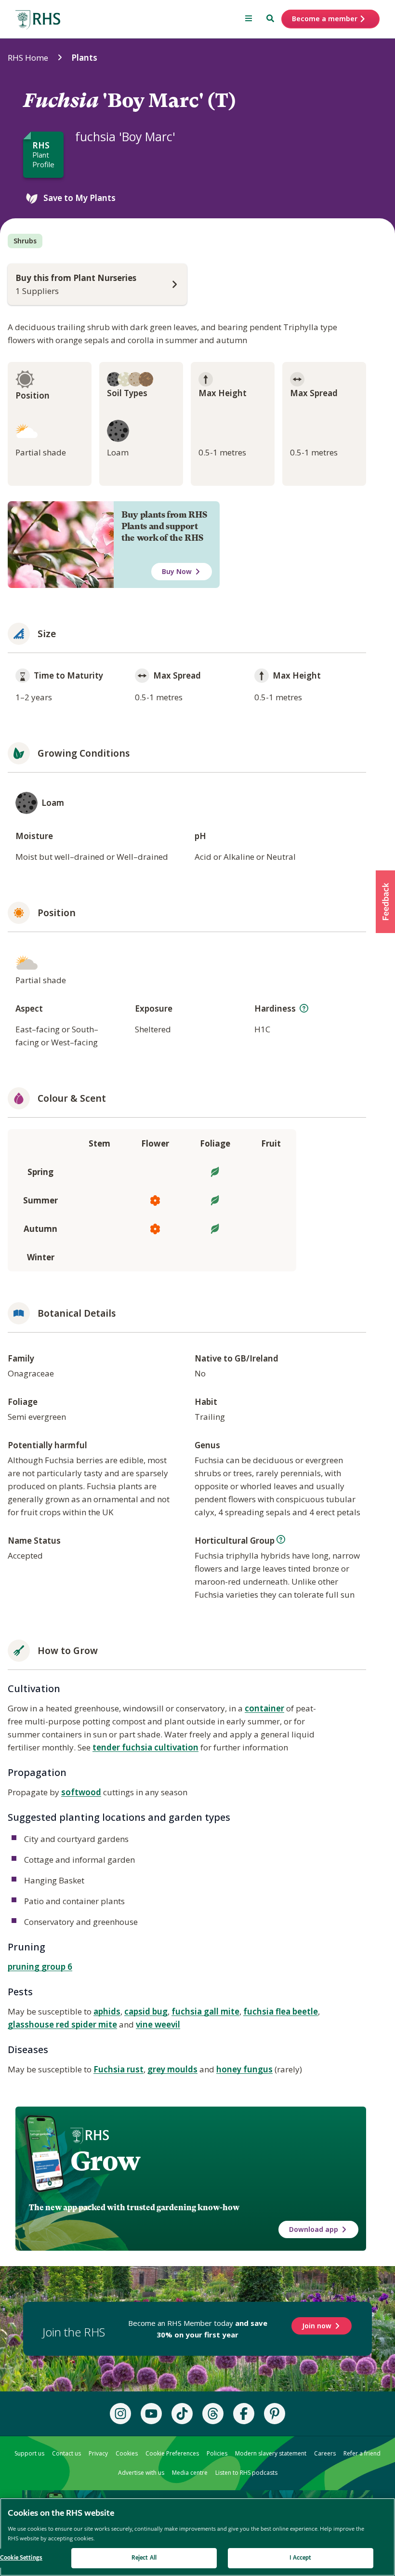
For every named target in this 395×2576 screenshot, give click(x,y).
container (264, 1708)
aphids (107, 2011)
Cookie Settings (21, 2558)
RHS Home (28, 58)
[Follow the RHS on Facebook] (244, 2414)
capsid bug (146, 2011)
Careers (325, 2453)
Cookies (127, 2453)
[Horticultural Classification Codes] (281, 1539)
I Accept (300, 2558)
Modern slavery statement (271, 2453)
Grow (105, 2161)
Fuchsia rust (118, 2069)
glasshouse (32, 2024)
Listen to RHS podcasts (246, 2473)
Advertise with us (141, 2473)
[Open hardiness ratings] (304, 1008)
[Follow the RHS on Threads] (213, 2414)
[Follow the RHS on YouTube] (151, 2414)
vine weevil (158, 2024)
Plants (84, 58)
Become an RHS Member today (198, 2329)
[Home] (38, 20)
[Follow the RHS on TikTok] (182, 2414)
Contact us (66, 2453)
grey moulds (172, 2069)
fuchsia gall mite (205, 2011)
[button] (385, 902)
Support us (29, 2453)
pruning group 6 (40, 1967)
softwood (81, 1792)
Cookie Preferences (172, 2453)
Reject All (144, 2558)
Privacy (98, 2453)
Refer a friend (362, 2453)
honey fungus (244, 2069)
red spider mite (86, 2024)
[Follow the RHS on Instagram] (120, 2414)
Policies (217, 2453)
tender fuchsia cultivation (145, 1747)
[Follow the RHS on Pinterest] (275, 2414)
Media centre (190, 2473)
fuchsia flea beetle (281, 2011)
